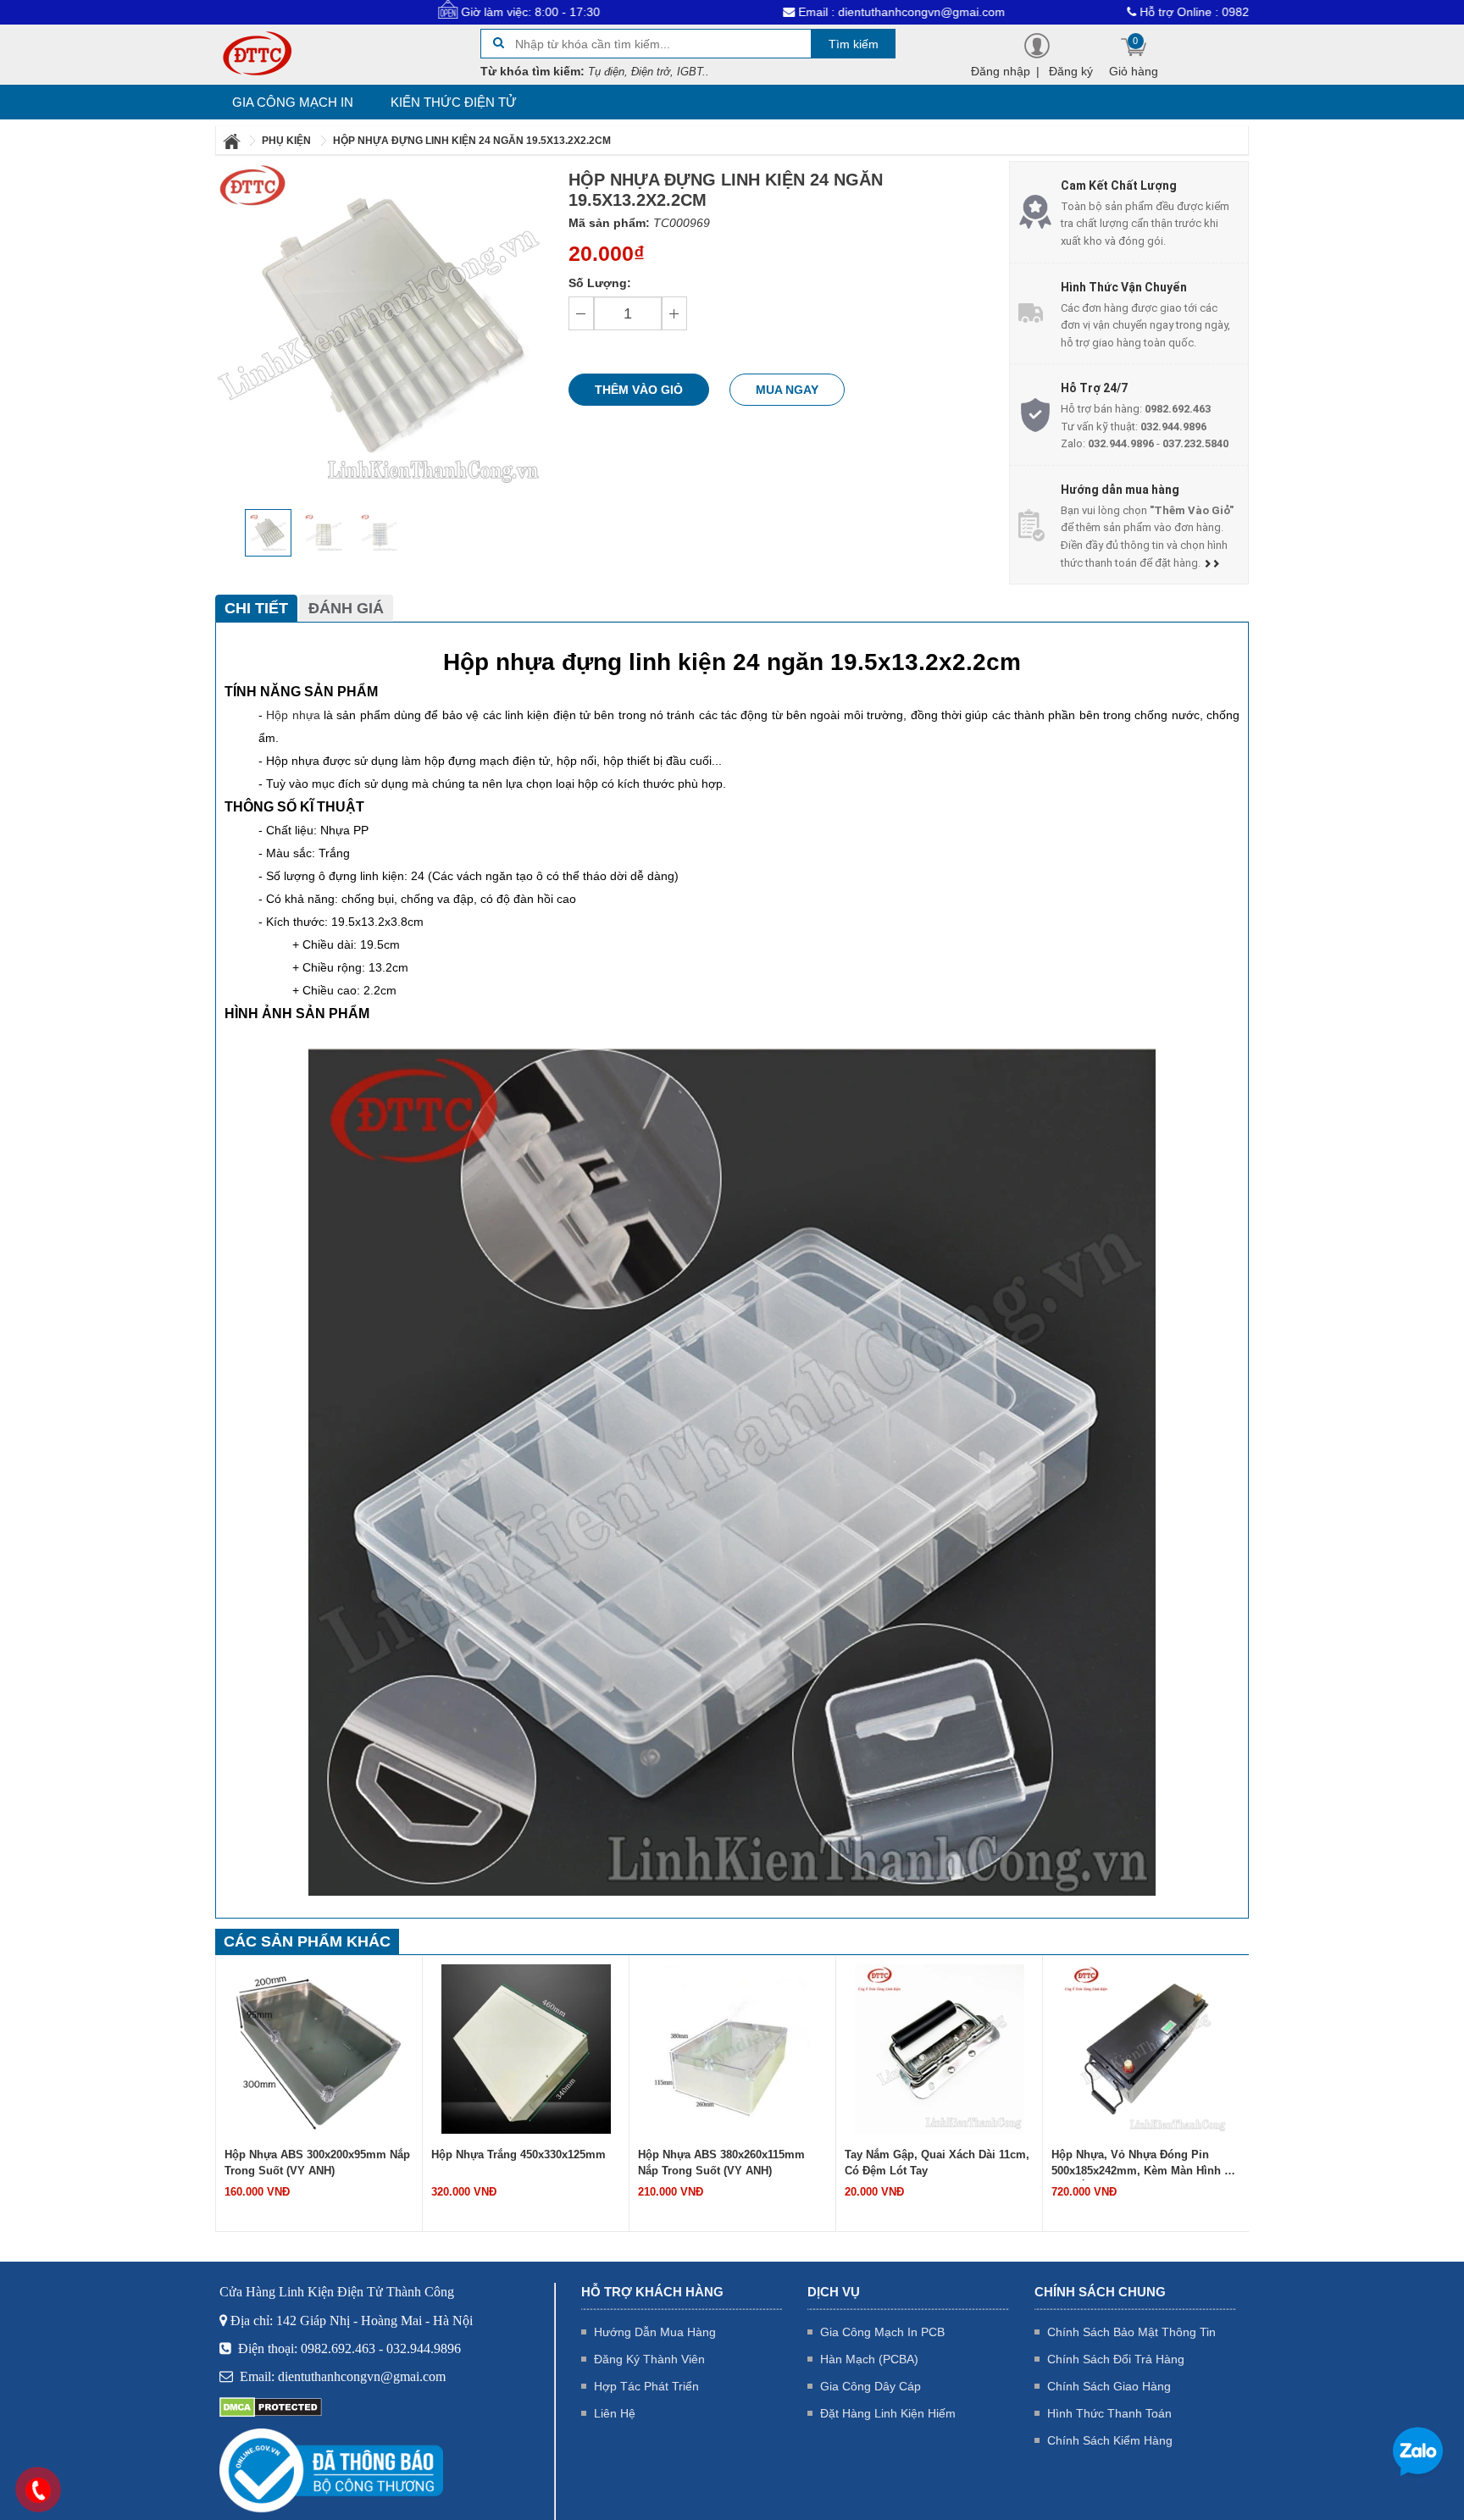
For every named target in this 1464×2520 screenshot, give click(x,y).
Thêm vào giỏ (639, 390)
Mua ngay (787, 390)
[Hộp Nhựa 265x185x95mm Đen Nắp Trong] (1146, 2048)
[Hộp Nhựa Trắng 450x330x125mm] (319, 2048)
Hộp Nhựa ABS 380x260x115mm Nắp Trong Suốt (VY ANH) (515, 2163)
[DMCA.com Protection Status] (271, 2406)
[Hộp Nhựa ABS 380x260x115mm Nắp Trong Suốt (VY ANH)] (526, 2048)
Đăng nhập (1001, 71)
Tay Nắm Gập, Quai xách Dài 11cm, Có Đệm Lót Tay (730, 2163)
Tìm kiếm (854, 44)
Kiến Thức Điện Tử (454, 102)
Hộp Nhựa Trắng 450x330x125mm (312, 2154)
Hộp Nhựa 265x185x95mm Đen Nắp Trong (1143, 2163)
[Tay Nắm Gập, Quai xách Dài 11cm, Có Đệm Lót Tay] (733, 2048)
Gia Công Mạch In (293, 102)
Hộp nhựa (293, 715)
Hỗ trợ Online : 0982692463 (1108, 12)
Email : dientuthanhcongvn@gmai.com (794, 12)
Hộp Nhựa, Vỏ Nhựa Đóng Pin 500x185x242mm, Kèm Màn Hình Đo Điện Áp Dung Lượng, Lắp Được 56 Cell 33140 (938, 2164)
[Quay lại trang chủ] (233, 141)
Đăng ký (1071, 71)
